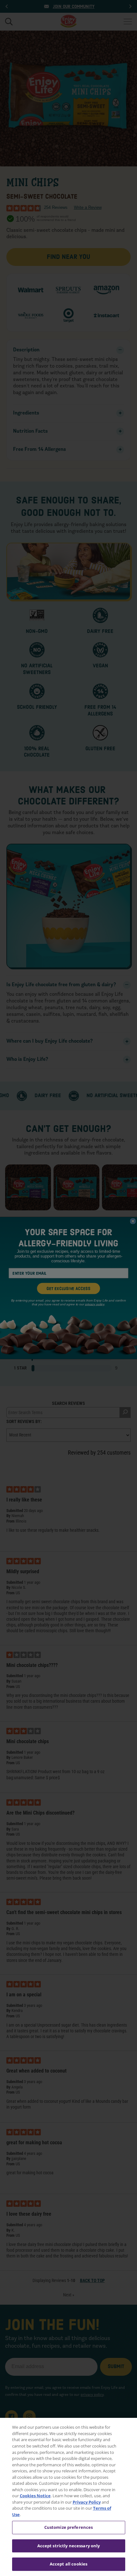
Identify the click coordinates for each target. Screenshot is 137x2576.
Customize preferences (69, 2527)
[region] (68, 2497)
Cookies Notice (35, 2496)
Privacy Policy (87, 2502)
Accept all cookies (68, 2564)
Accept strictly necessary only (69, 2546)
